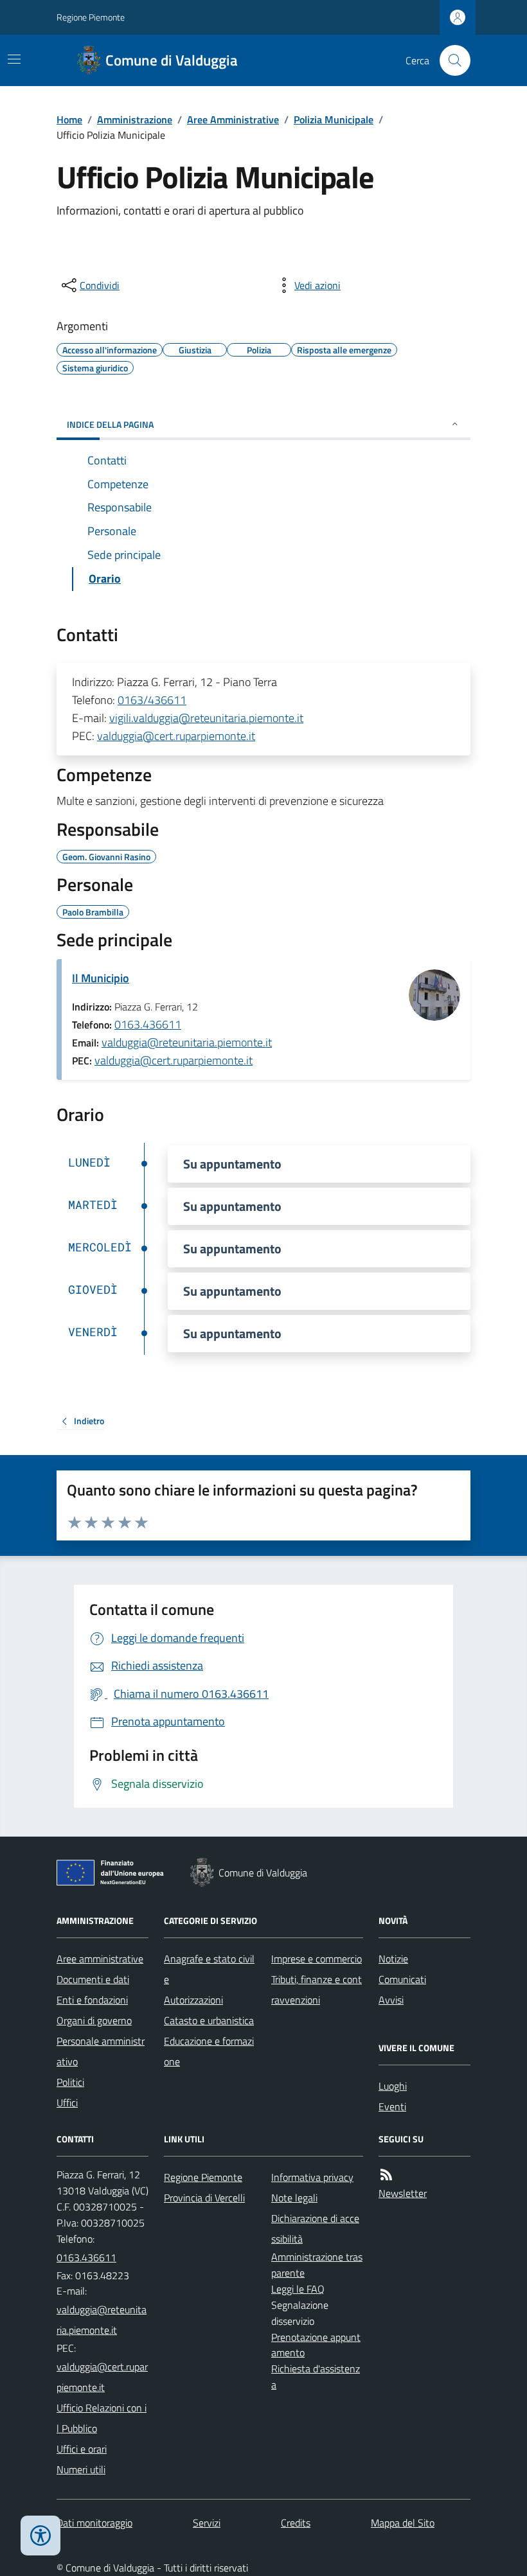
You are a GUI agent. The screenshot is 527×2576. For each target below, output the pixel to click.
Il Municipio (101, 978)
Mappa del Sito (403, 2523)
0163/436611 (152, 700)
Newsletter (403, 2193)
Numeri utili (81, 2469)
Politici (70, 2082)
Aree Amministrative (233, 119)
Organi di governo (94, 2020)
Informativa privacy (312, 2177)
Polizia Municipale (334, 119)
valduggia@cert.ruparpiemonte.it (176, 736)
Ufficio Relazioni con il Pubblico (102, 2418)
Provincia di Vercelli (204, 2198)
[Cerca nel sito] (450, 60)
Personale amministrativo (101, 2051)
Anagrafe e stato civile (209, 1969)
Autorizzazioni (193, 2000)
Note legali (294, 2198)
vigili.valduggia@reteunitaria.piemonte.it (206, 718)
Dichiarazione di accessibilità (315, 2228)
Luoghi (393, 2086)
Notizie (393, 1959)
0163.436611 (148, 1024)
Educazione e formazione (209, 2051)
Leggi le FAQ (298, 2289)
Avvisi (391, 2000)
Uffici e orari (82, 2449)
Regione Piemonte (91, 17)
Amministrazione (135, 119)
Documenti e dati (93, 1979)
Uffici (67, 2103)
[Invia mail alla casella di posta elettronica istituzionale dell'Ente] (103, 2320)
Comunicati (402, 1979)
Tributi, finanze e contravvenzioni (317, 1989)
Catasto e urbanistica (209, 2020)
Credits (296, 2523)
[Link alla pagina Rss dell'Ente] (386, 2175)
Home (69, 119)
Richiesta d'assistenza (316, 2377)
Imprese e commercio (317, 1959)
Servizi (207, 2523)
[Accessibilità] (40, 2536)
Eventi (392, 2106)
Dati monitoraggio (94, 2523)
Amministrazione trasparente (317, 2265)
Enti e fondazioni (92, 2000)
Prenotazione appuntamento (316, 2345)
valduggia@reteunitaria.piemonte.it (187, 1042)
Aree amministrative (100, 1959)
